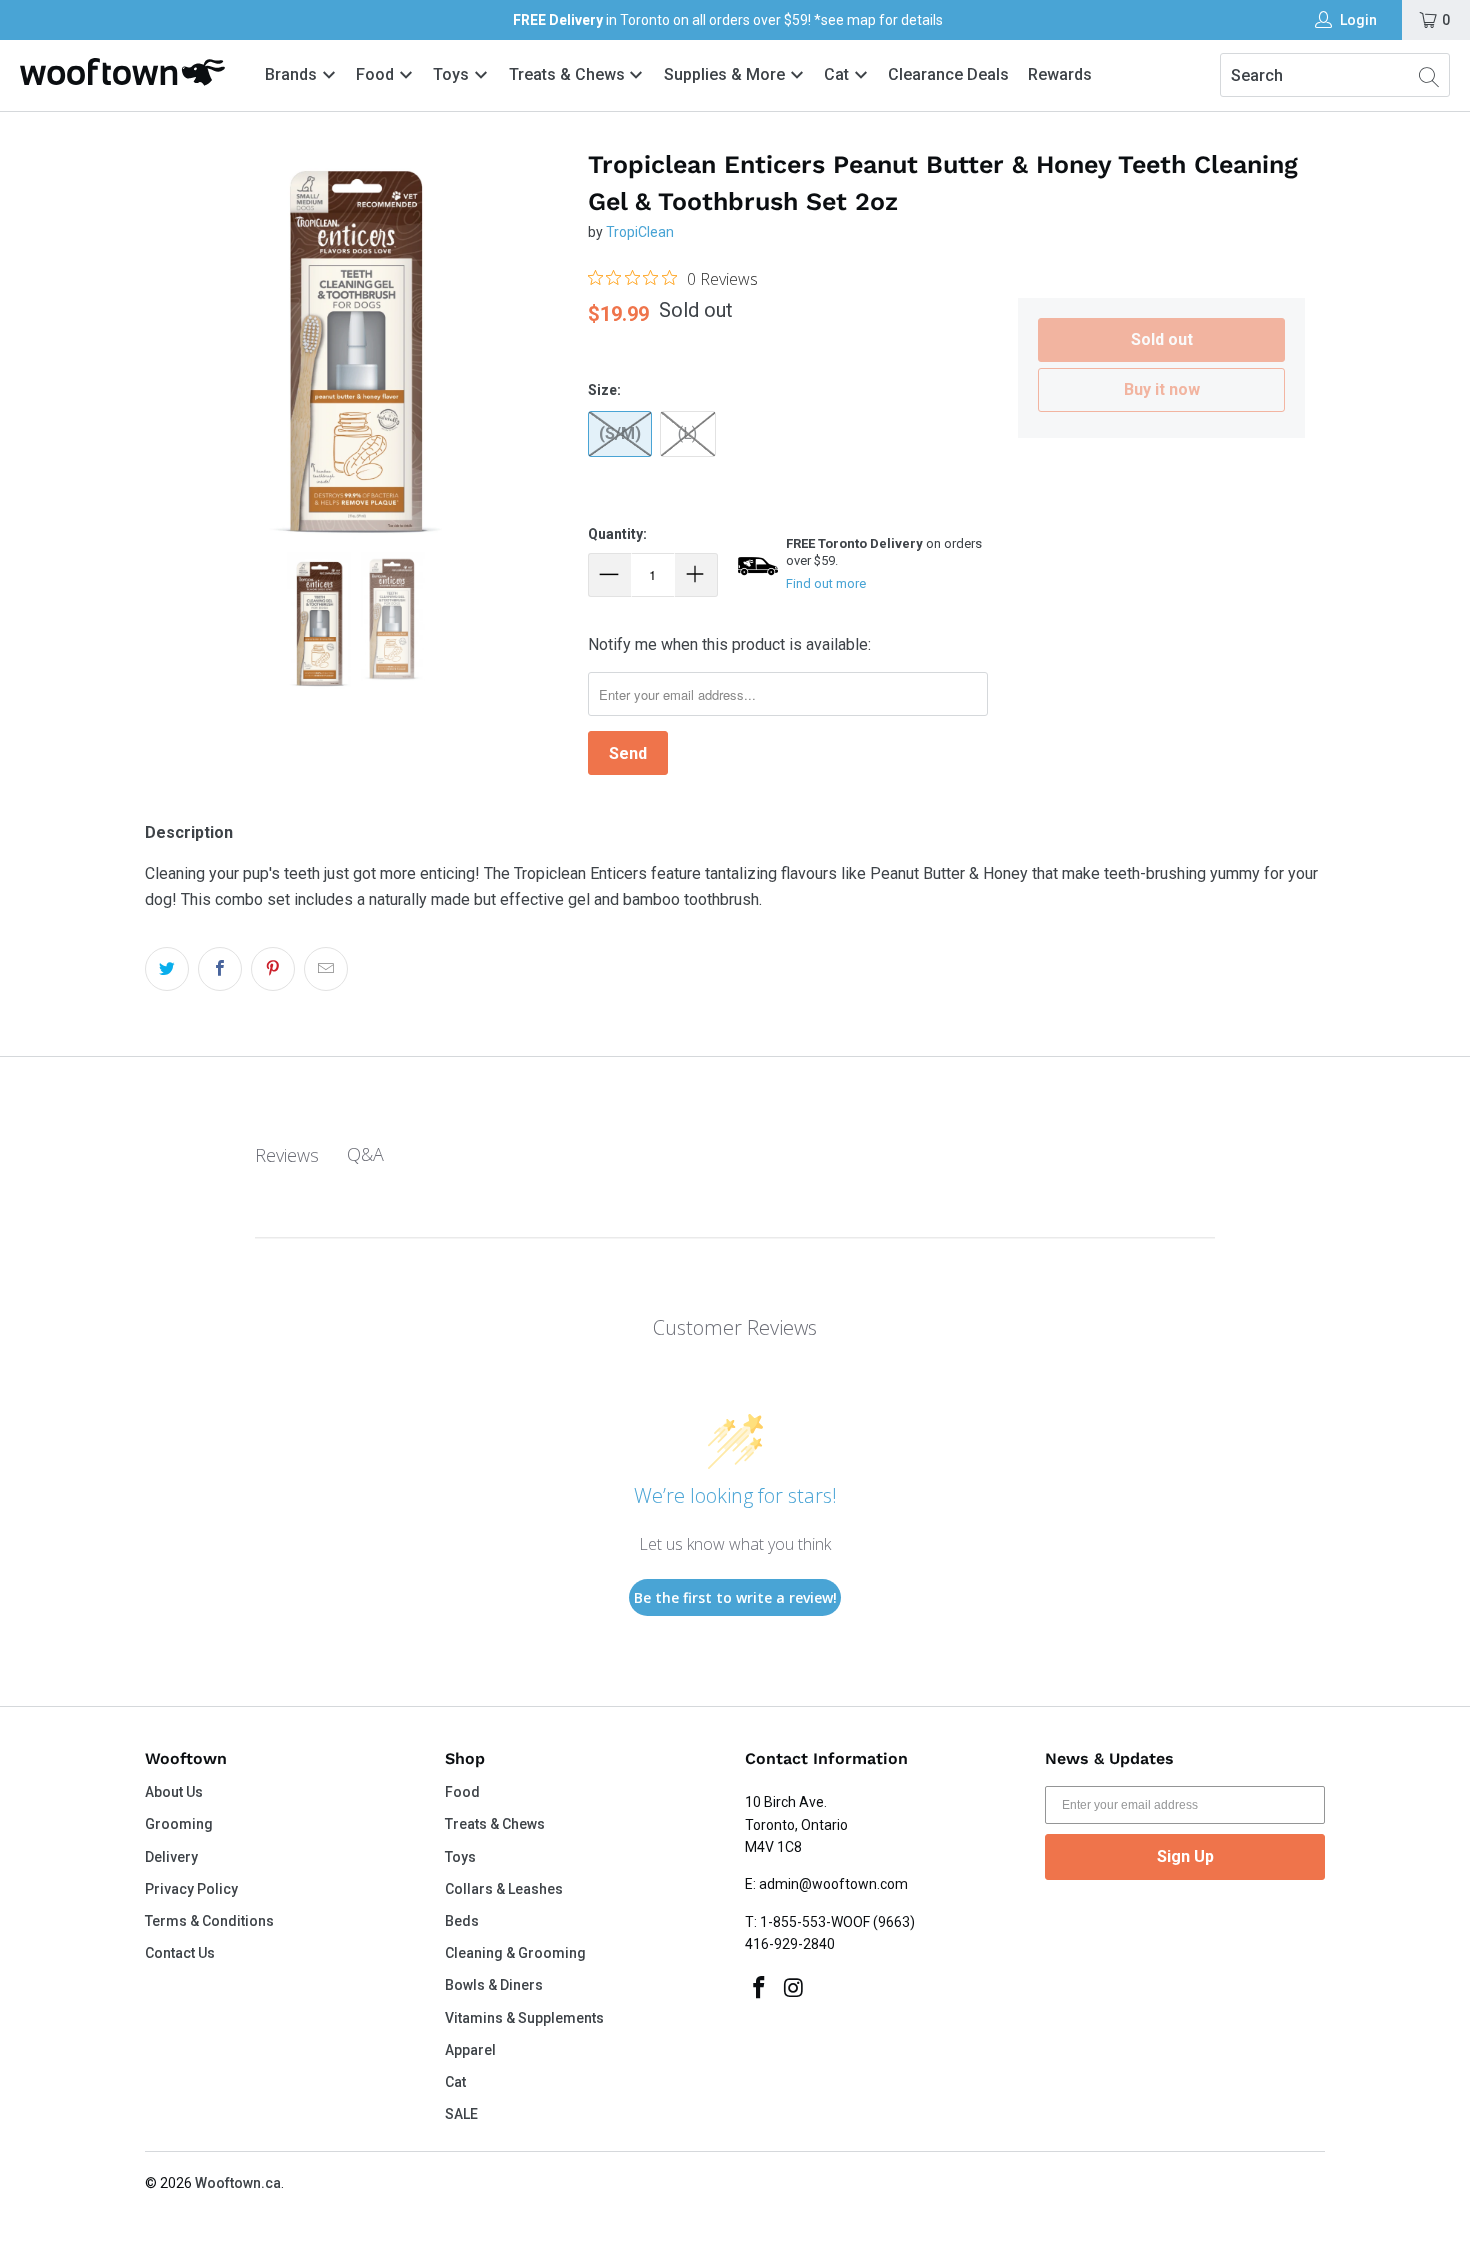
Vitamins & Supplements (524, 2018)
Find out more (826, 583)
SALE (461, 2114)
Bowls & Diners (494, 1985)
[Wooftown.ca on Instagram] (795, 1989)
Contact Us (180, 1953)
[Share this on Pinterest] (273, 969)
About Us (174, 1792)
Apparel (470, 2050)
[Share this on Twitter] (167, 969)
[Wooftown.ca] (122, 72)
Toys (453, 74)
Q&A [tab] (365, 1154)
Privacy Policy (191, 1889)
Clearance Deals (948, 74)
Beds (462, 1921)
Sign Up (1185, 1856)
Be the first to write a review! (735, 1597)
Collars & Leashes (504, 1889)
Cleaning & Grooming (515, 1953)
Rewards (1060, 74)
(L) (687, 433)
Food (377, 74)
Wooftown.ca (238, 2183)
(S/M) (620, 433)
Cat (838, 74)
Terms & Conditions (209, 1921)
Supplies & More (726, 74)
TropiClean (640, 232)
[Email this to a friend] (326, 969)
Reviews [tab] (287, 1155)
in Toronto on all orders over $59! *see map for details (728, 20)
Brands (291, 74)
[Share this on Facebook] (220, 969)
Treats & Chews (569, 74)
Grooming (179, 1824)
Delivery (171, 1857)
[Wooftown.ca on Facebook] (760, 1989)
